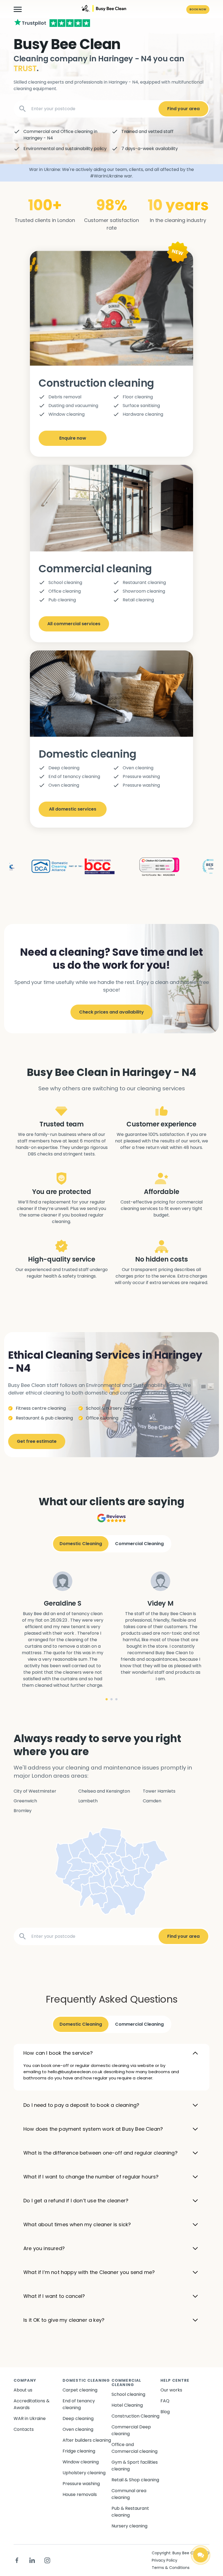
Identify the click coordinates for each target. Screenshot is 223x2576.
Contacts (24, 2429)
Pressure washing (81, 2484)
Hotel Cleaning (127, 2405)
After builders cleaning (87, 2440)
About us (23, 2390)
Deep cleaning (78, 2418)
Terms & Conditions (171, 2568)
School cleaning (128, 2394)
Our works (171, 2390)
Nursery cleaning (129, 2526)
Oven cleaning (78, 2429)
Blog (165, 2412)
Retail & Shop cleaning (135, 2480)
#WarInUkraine (106, 176)
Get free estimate (37, 1441)
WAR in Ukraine (30, 2418)
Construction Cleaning (135, 2416)
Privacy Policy (165, 2560)
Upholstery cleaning (84, 2473)
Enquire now (73, 438)
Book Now (198, 9)
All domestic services (73, 809)
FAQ (165, 2401)
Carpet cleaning (80, 2390)
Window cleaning (81, 2462)
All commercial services (74, 624)
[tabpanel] (63, 1630)
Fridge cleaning (79, 2451)
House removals (80, 2494)
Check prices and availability (112, 1012)
